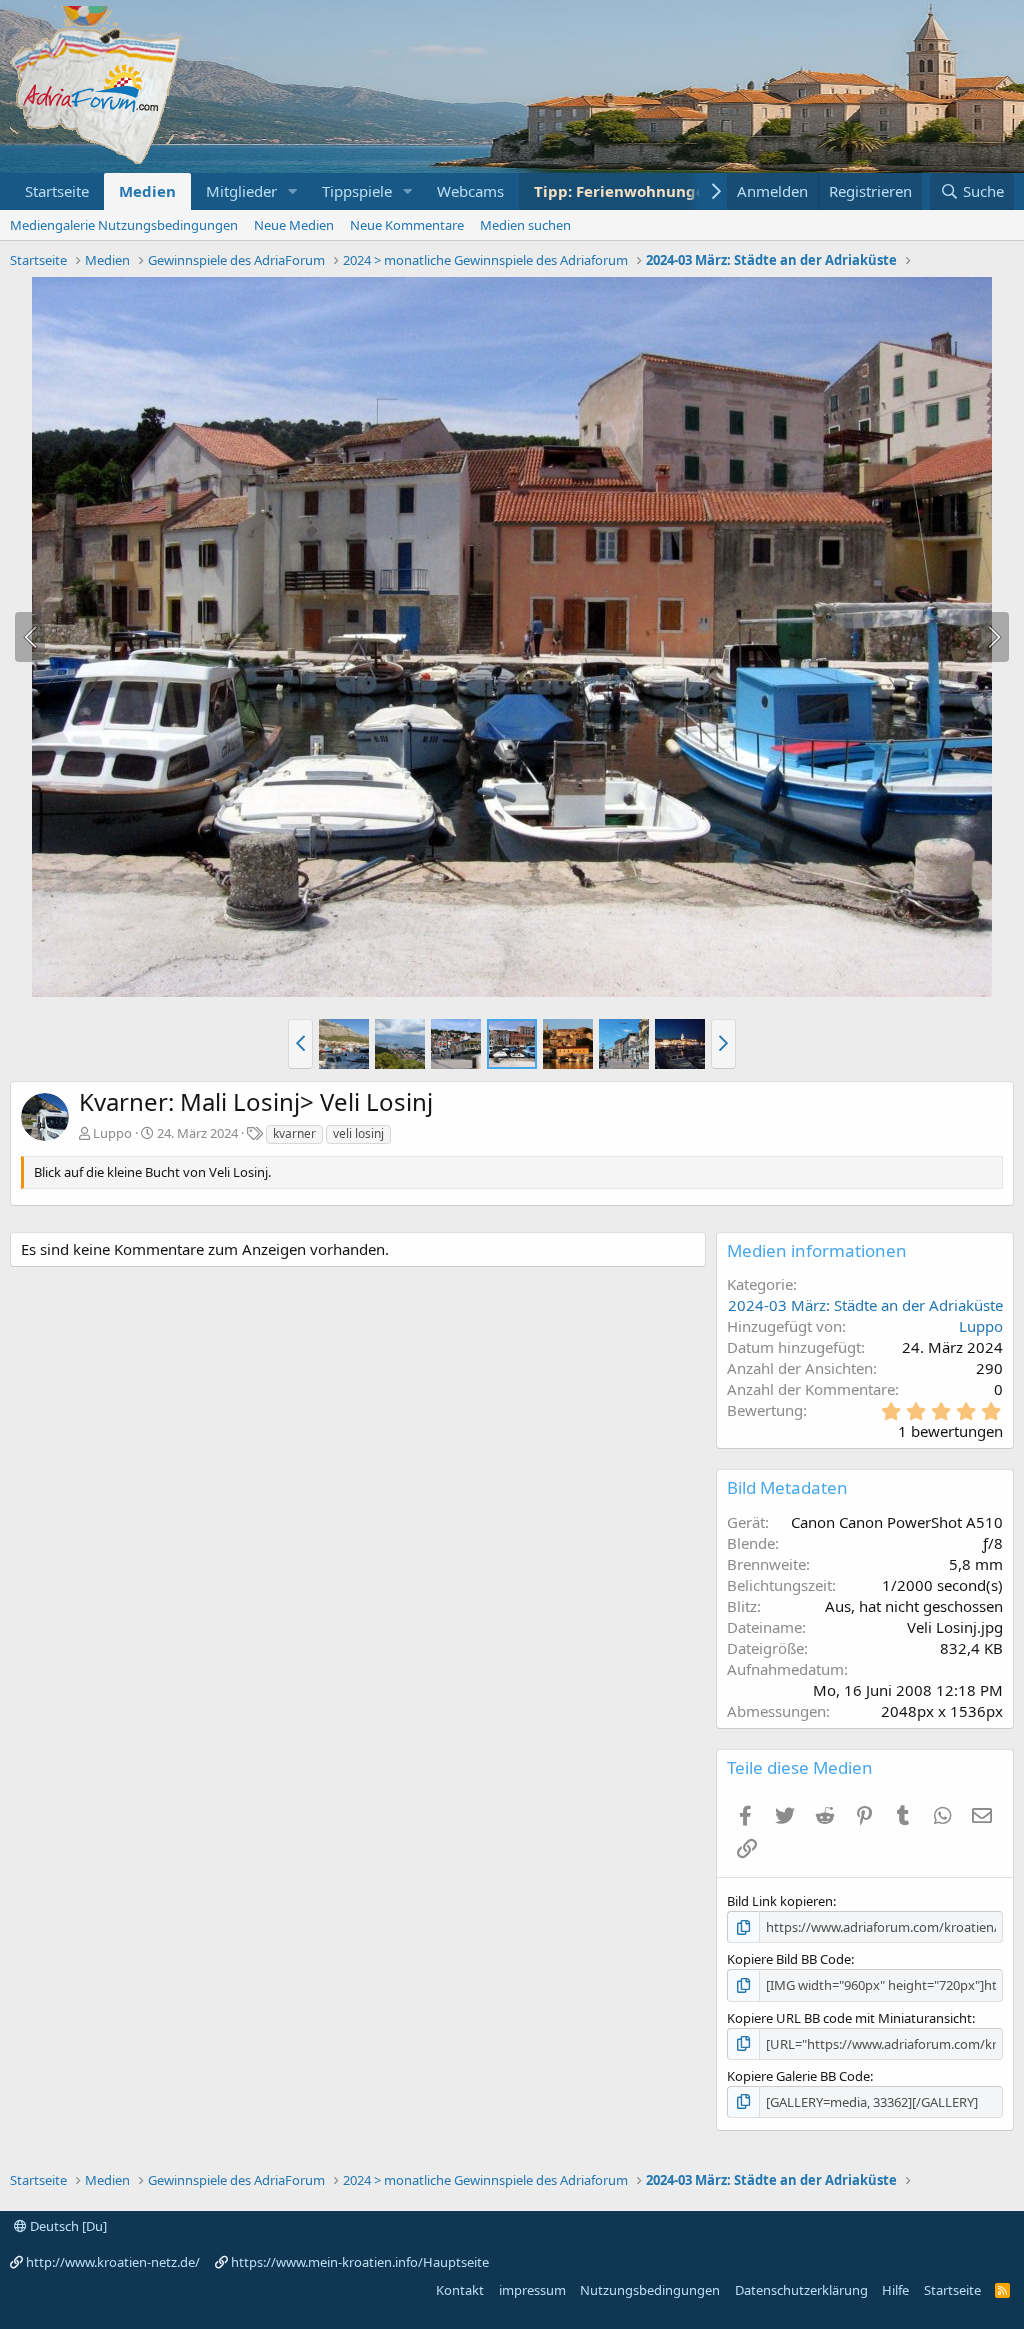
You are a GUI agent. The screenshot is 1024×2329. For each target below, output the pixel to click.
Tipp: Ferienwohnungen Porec (647, 191)
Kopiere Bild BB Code (789, 1959)
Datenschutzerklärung (801, 2290)
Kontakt (460, 2290)
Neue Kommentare (407, 225)
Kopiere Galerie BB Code (798, 2076)
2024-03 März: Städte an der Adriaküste (865, 1305)
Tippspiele (357, 191)
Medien (147, 191)
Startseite (57, 191)
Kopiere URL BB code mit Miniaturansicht (849, 2018)
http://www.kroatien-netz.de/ (113, 2262)
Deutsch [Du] (67, 2226)
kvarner (294, 1133)
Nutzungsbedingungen (650, 2290)
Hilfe (895, 2290)
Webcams (470, 191)
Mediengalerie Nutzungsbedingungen (124, 225)
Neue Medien (294, 225)
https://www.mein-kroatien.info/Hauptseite (360, 2262)
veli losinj (358, 1133)
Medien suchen (525, 225)
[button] (293, 191)
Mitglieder (241, 191)
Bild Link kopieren (780, 1901)
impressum (532, 2290)
